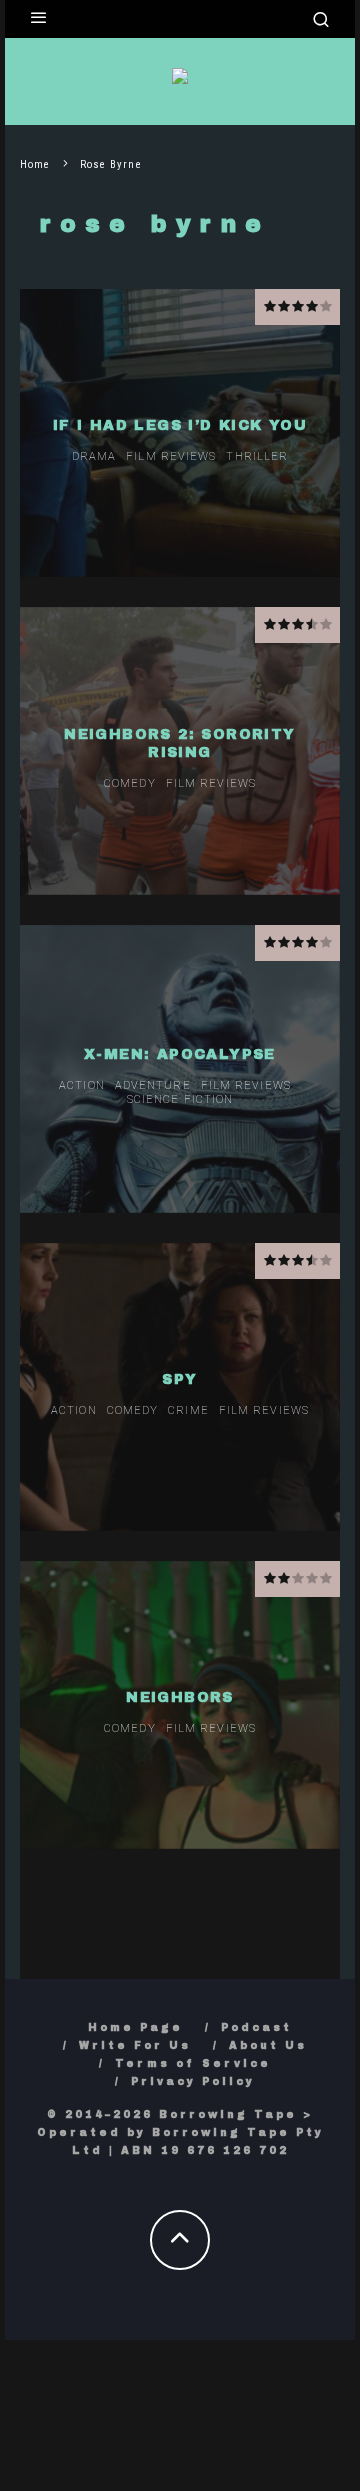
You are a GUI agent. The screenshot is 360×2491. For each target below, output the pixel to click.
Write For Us (135, 2045)
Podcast (256, 2027)
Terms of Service (193, 2063)
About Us (268, 2045)
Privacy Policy (193, 2081)
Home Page (135, 2027)
